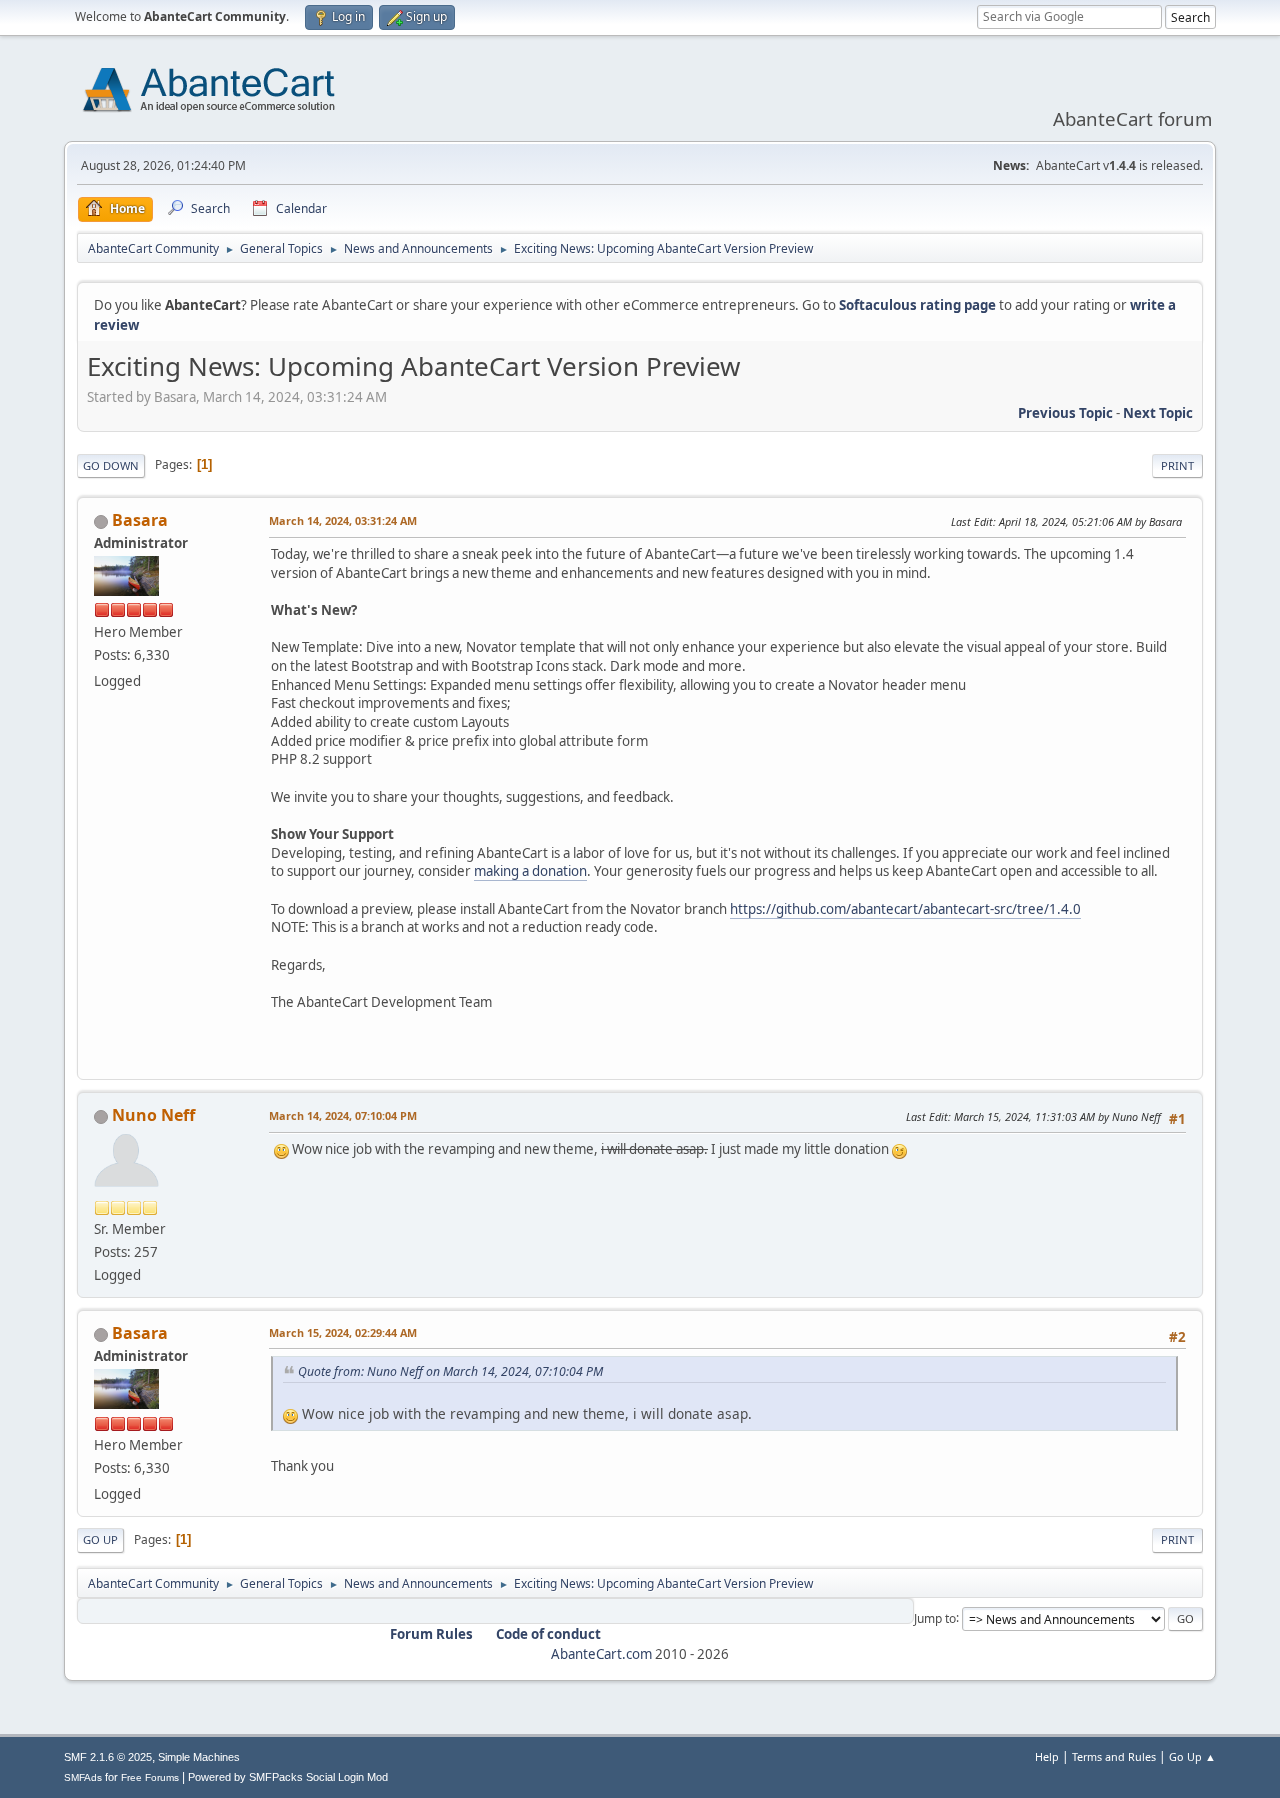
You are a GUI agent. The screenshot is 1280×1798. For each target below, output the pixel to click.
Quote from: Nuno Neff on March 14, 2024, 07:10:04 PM (450, 1371)
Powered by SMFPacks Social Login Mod (288, 1777)
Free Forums (150, 1777)
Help (1047, 1756)
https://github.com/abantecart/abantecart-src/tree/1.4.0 (905, 909)
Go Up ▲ (1192, 1756)
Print (1177, 465)
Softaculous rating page (917, 305)
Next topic (1158, 413)
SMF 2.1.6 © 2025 (108, 1757)
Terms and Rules (1114, 1756)
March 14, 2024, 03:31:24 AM (343, 520)
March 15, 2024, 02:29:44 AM (343, 1332)
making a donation (530, 871)
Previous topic (1065, 413)
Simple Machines (199, 1757)
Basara (140, 520)
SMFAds (83, 1777)
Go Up (100, 1539)
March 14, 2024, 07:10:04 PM (343, 1115)
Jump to (935, 1617)
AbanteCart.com (601, 1654)
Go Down (111, 465)
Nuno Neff (153, 1115)
